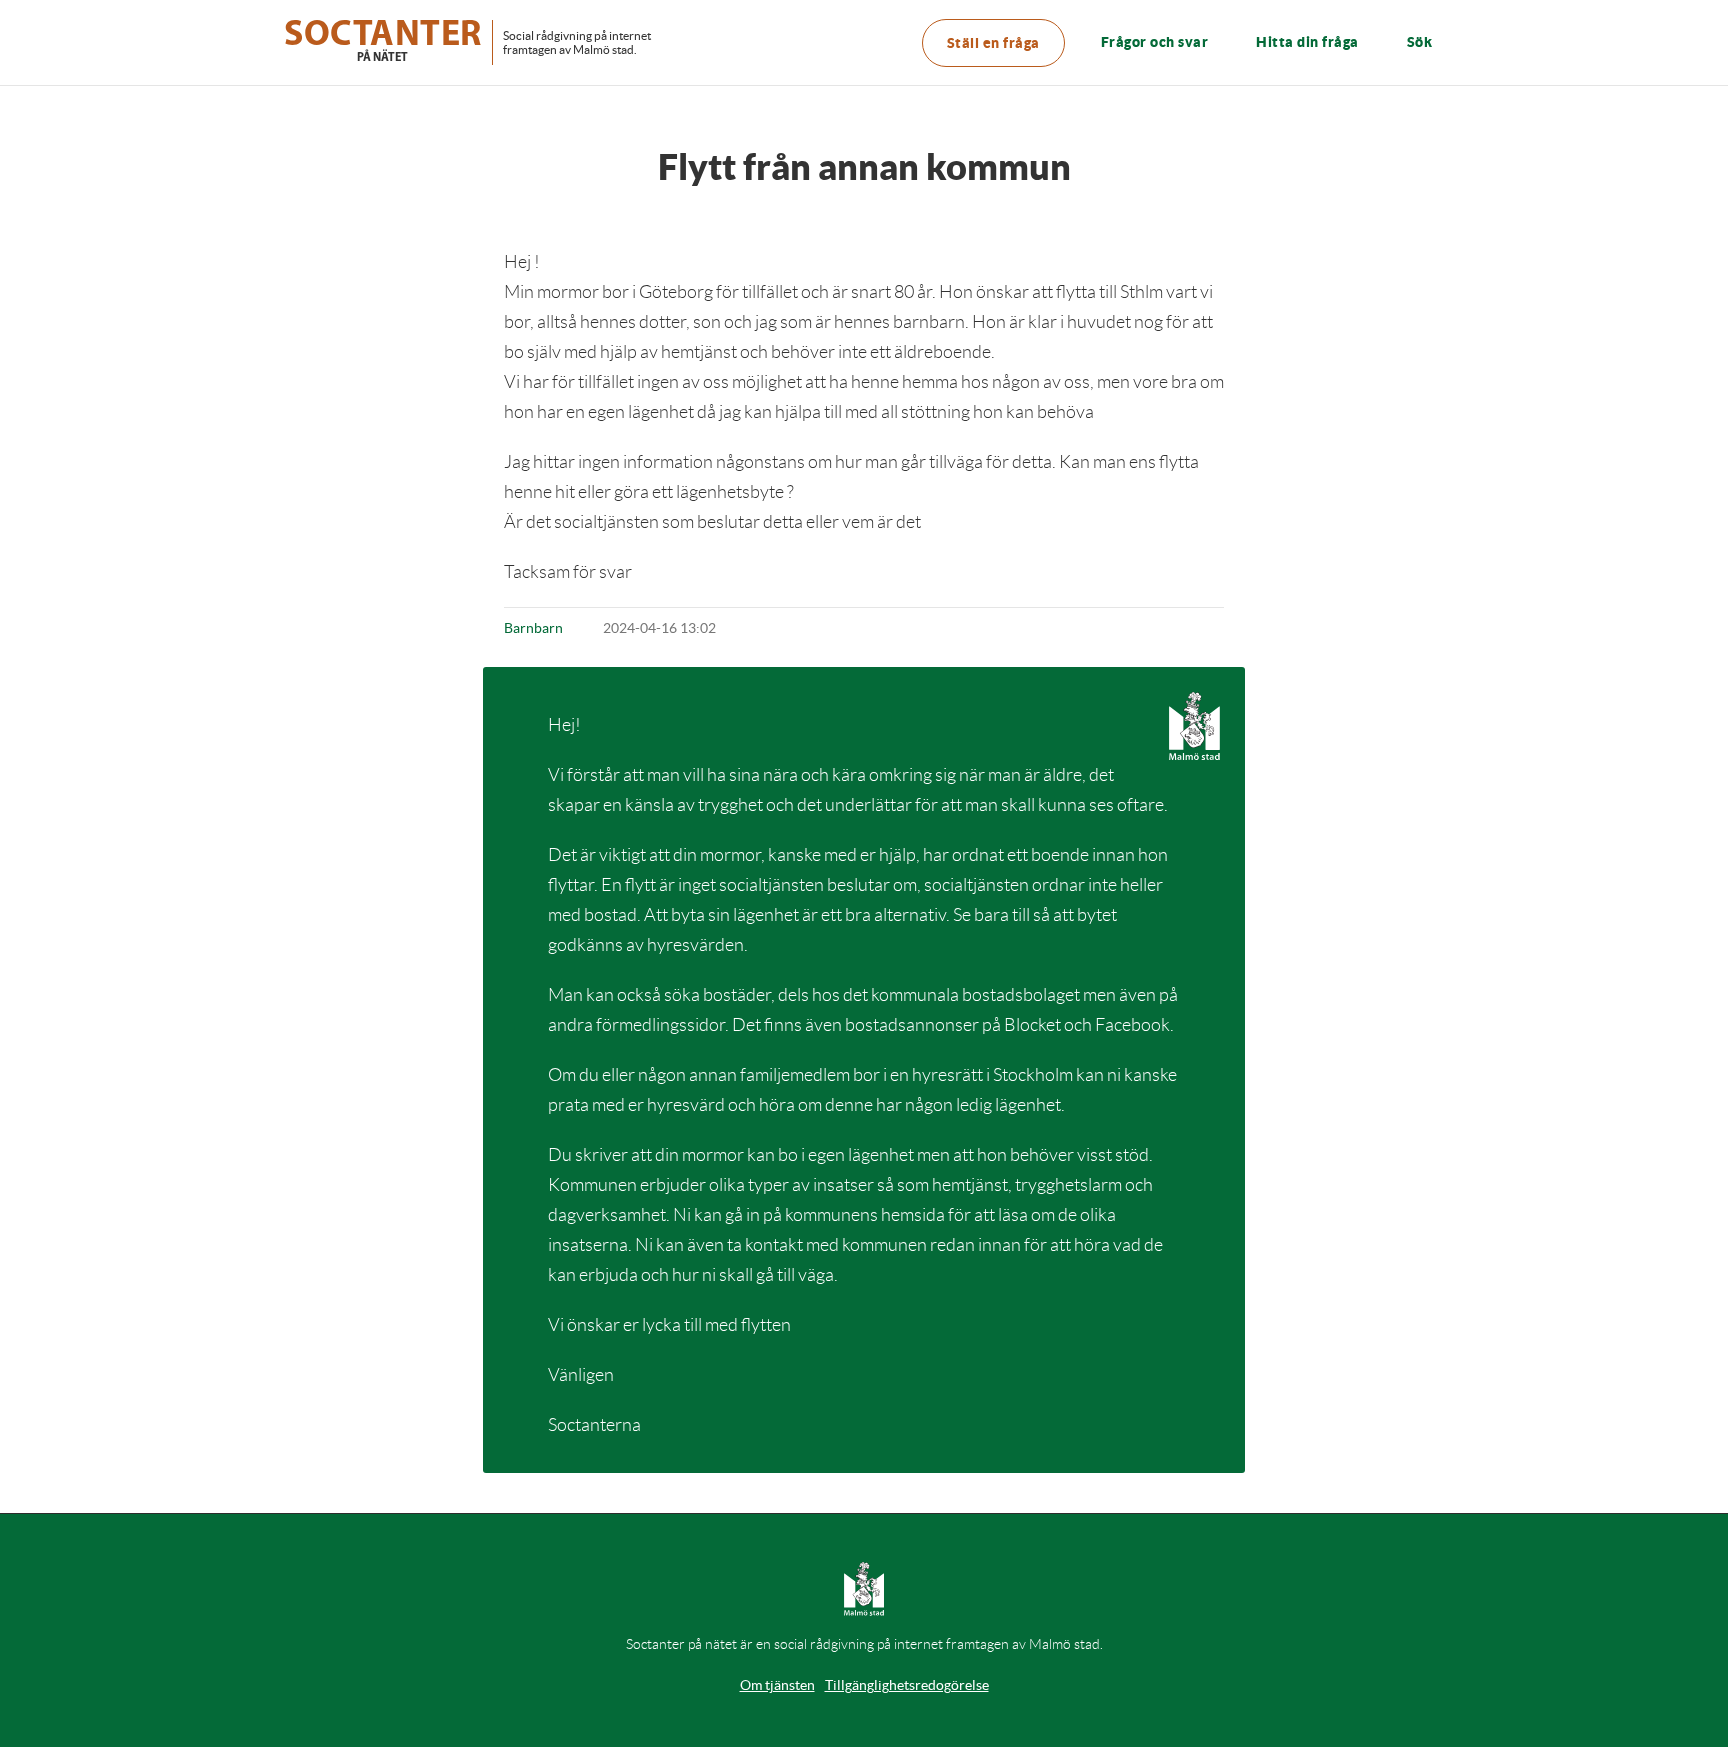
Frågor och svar (1155, 42)
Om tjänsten (777, 1685)
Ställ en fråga (993, 43)
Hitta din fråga (1307, 42)
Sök (1420, 42)
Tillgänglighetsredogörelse (907, 1685)
